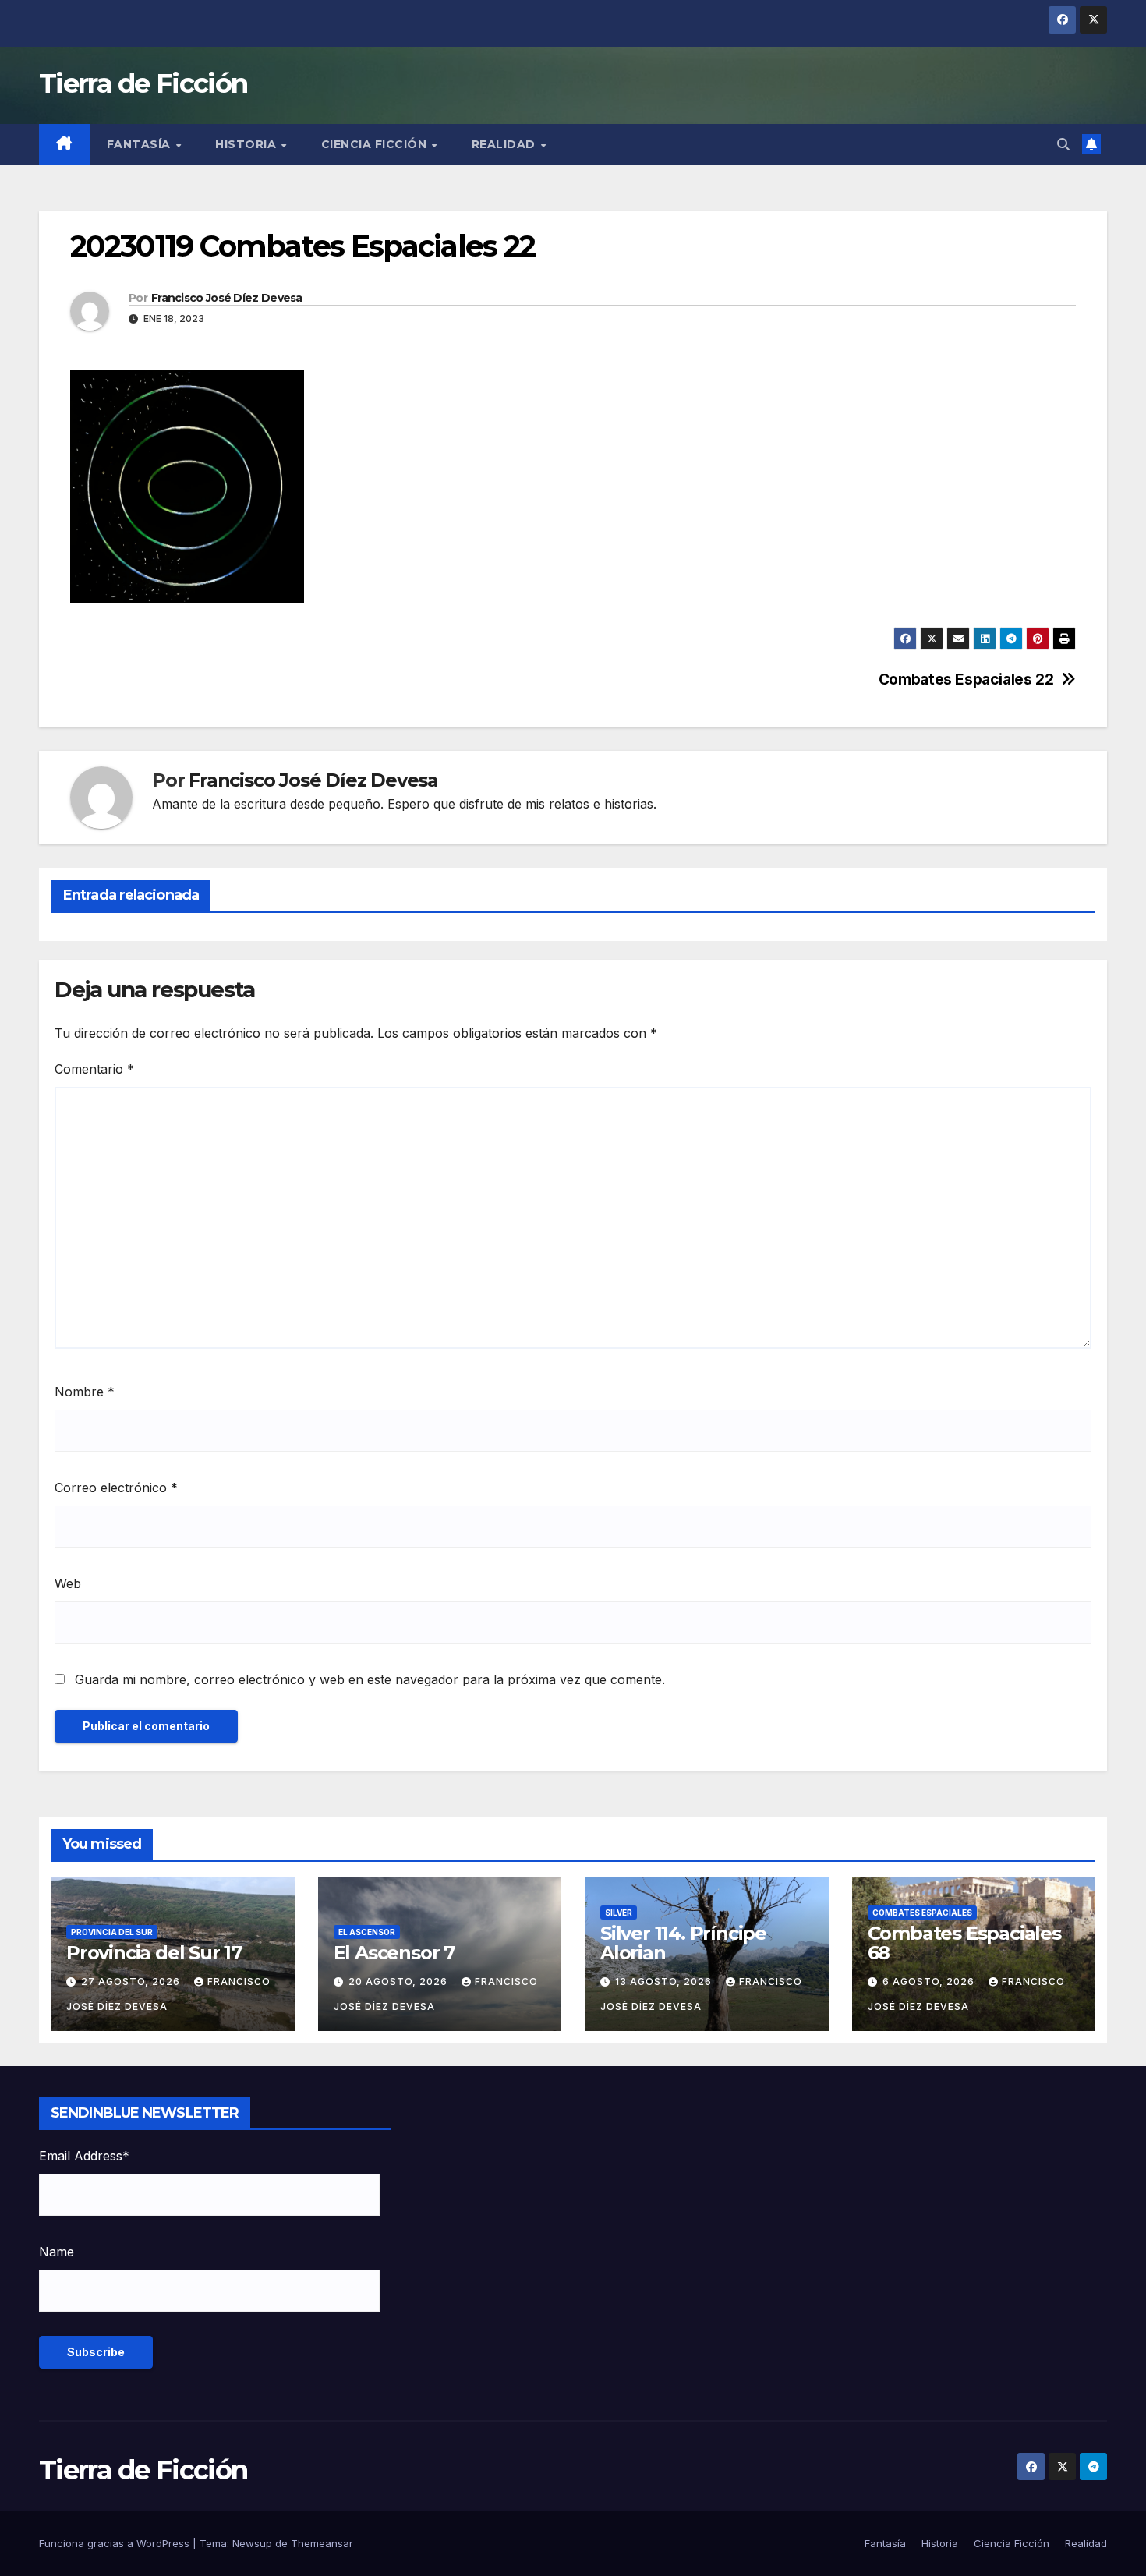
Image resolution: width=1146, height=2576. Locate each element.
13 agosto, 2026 (665, 1982)
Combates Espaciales (922, 1913)
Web (68, 1583)
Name (57, 2252)
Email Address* (84, 2156)
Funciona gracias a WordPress (116, 2543)
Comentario (94, 1069)
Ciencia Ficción (376, 144)
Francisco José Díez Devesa (227, 298)
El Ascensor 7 (394, 1953)
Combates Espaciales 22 (966, 679)
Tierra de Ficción (143, 83)
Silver (619, 1913)
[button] (1063, 144)
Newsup (252, 2543)
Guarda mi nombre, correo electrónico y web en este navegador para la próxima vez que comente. (370, 1679)
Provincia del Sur (112, 1932)
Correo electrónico (116, 1488)
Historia (248, 144)
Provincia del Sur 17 (154, 1953)
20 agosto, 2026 (400, 1982)
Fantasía (141, 144)
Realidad (506, 144)
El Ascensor (367, 1932)
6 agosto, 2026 (930, 1982)
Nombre (85, 1392)
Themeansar (322, 2543)
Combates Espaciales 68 (964, 1943)
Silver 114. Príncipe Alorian (683, 1943)
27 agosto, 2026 (132, 1982)
